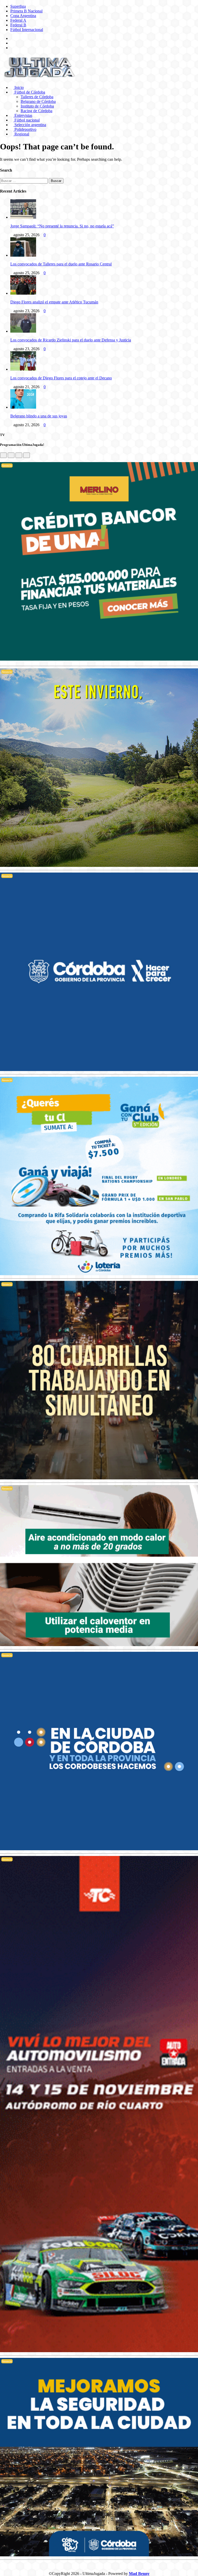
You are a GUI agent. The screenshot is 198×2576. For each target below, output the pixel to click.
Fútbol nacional (27, 120)
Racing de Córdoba (36, 111)
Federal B (18, 25)
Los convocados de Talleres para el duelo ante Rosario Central (61, 264)
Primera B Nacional (26, 11)
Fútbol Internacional (27, 30)
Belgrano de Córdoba (38, 101)
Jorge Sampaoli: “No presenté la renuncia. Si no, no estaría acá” (62, 226)
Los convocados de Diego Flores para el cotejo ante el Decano (61, 378)
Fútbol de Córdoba (29, 92)
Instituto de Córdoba (37, 106)
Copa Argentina (23, 16)
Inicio (19, 87)
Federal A (18, 20)
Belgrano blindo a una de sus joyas (39, 416)
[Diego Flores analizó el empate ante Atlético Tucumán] (23, 293)
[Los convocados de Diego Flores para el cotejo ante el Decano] (23, 369)
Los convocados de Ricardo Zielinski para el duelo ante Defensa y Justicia (71, 340)
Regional (21, 134)
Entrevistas (23, 115)
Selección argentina (30, 125)
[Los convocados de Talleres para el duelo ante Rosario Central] (23, 255)
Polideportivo (25, 129)
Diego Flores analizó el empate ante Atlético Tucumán (54, 302)
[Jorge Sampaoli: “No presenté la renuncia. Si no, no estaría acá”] (23, 217)
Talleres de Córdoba (37, 97)
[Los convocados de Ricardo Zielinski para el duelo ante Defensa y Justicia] (23, 331)
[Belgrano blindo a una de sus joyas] (23, 407)
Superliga (18, 6)
